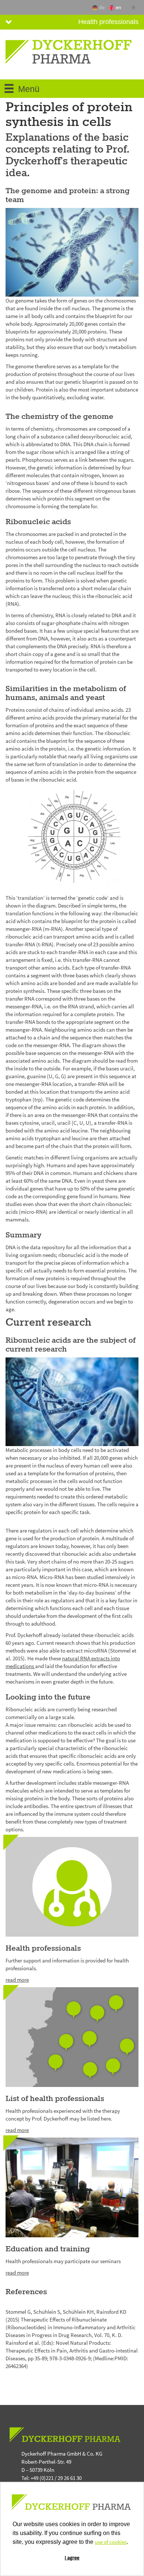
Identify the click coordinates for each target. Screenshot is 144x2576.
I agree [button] (72, 2558)
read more (17, 1980)
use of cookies (111, 2542)
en (119, 7)
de (102, 7)
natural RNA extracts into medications (63, 1662)
